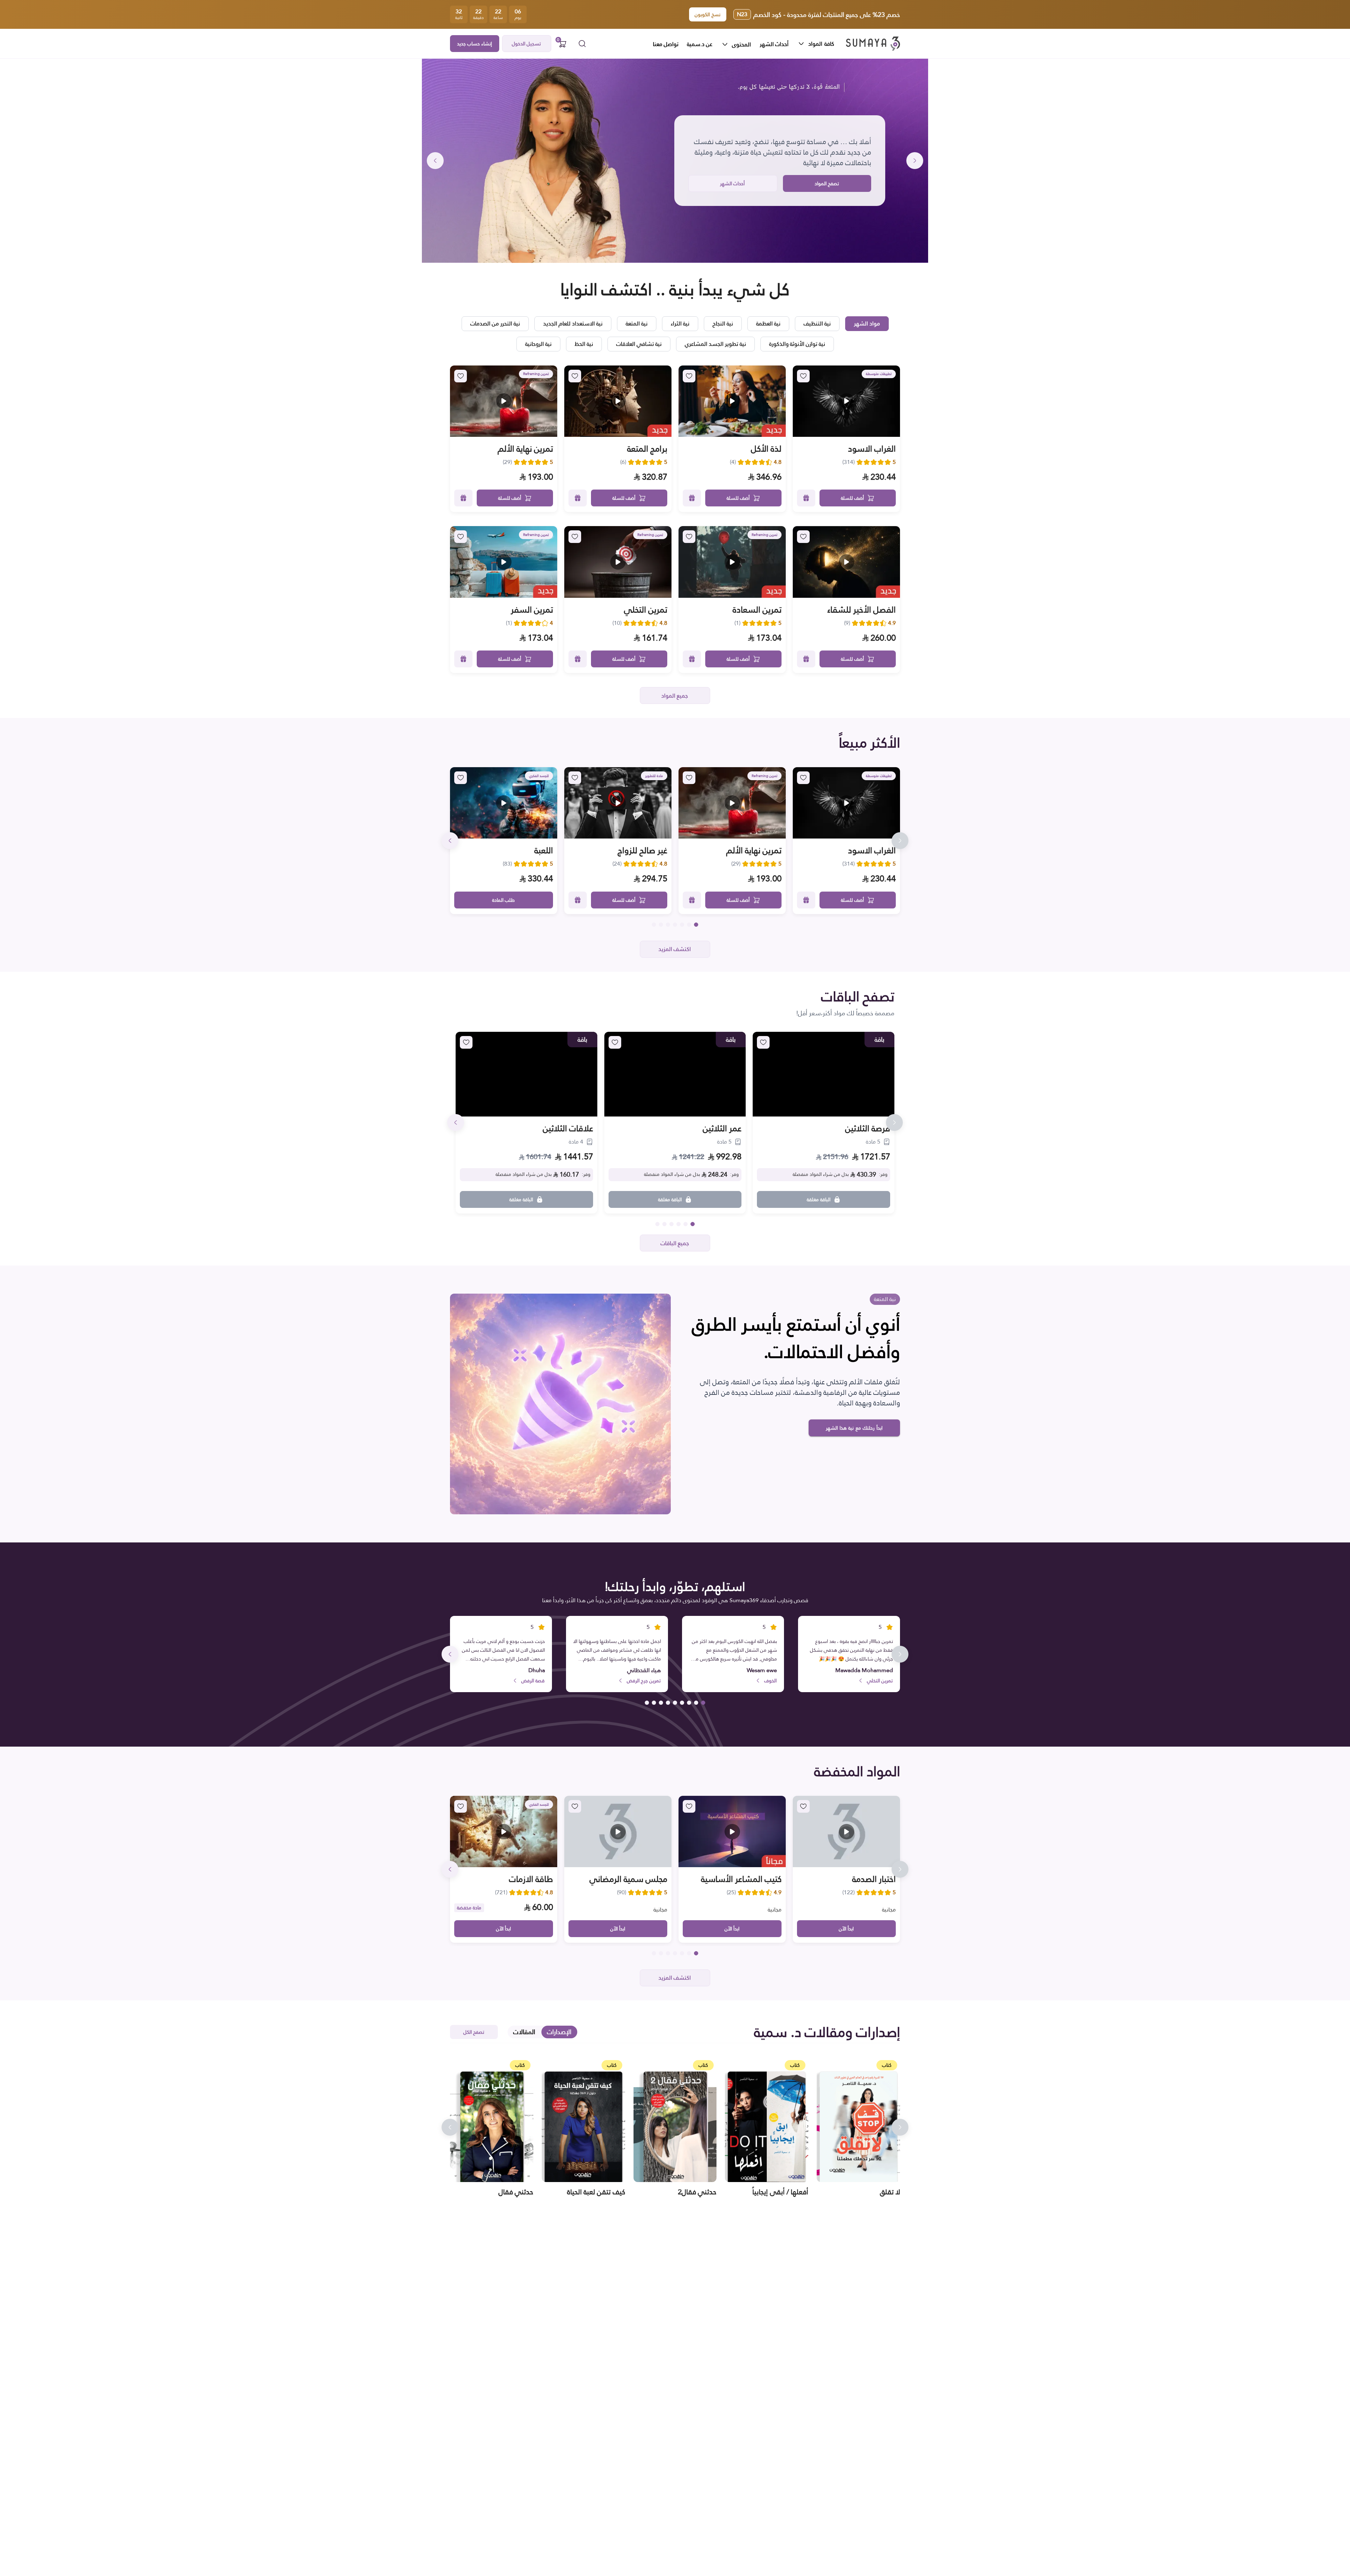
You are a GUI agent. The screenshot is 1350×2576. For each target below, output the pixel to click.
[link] (846, 401)
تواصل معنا (666, 44)
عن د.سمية (700, 44)
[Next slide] (435, 161)
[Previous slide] (915, 161)
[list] (742, 44)
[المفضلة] (803, 376)
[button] (873, 44)
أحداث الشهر (774, 44)
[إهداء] (806, 498)
